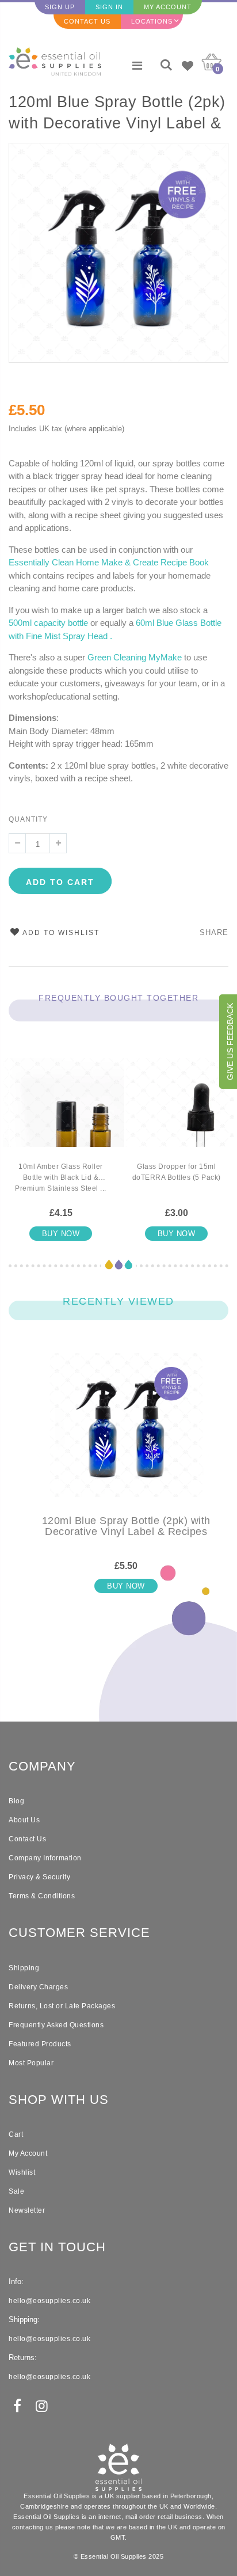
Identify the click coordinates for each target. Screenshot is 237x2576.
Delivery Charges (38, 1987)
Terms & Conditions (42, 1896)
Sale (16, 2191)
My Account (168, 7)
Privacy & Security (39, 1877)
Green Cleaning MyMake (135, 657)
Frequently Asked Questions (56, 2025)
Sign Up (60, 7)
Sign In (109, 7)
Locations (152, 21)
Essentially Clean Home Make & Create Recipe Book (109, 562)
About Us (24, 1820)
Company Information (45, 1858)
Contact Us (87, 21)
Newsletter (27, 2210)
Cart (16, 2134)
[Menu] (137, 66)
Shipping (24, 1968)
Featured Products (40, 2044)
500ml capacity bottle (48, 623)
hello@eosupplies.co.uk (49, 2301)
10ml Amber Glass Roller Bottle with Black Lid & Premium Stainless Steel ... (61, 1177)
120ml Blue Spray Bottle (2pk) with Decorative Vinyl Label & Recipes (117, 114)
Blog (16, 1801)
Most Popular (31, 2063)
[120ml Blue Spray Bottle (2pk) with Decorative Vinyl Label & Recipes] (126, 1434)
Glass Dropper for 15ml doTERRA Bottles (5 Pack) (177, 1172)
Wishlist (22, 2172)
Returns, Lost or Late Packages (62, 2006)
